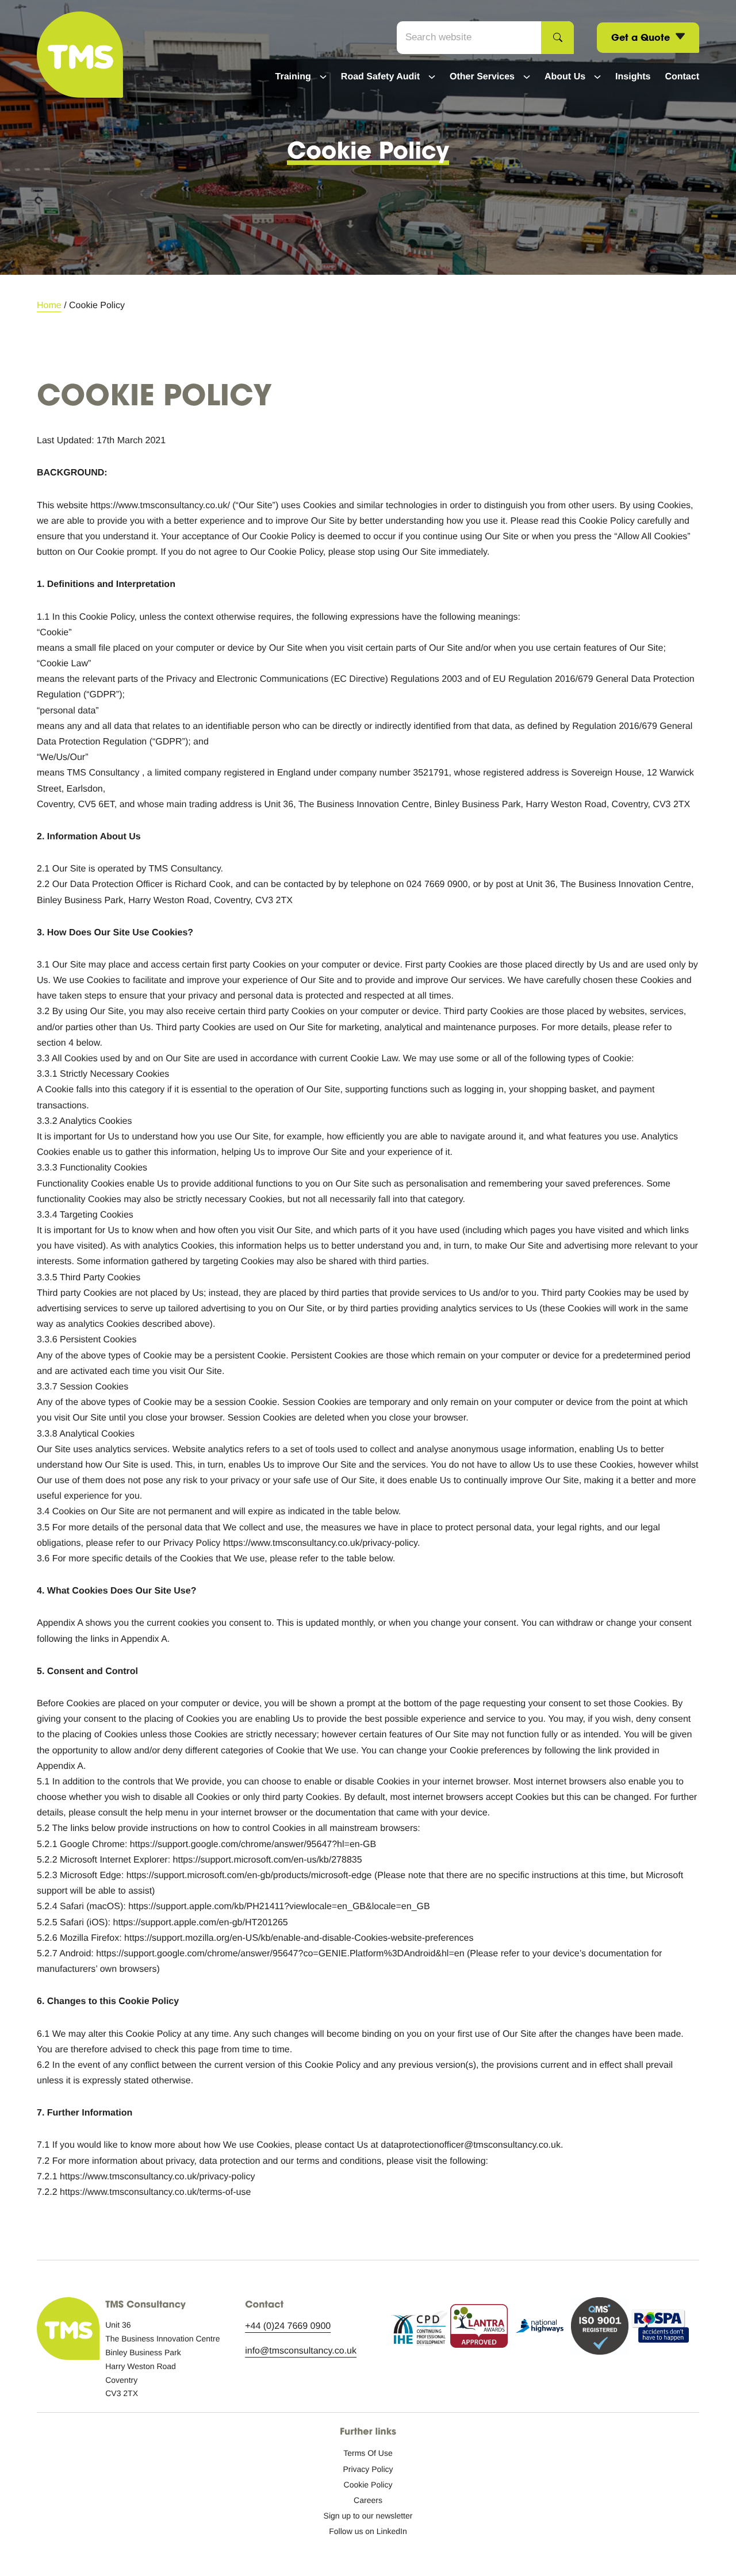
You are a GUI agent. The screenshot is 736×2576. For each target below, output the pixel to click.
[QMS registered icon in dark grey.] (600, 2329)
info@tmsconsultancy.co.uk (301, 2351)
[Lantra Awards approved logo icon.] (479, 2329)
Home (49, 306)
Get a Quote (642, 37)
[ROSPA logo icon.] (660, 2329)
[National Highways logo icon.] (539, 2329)
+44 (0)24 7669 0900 (288, 2326)
